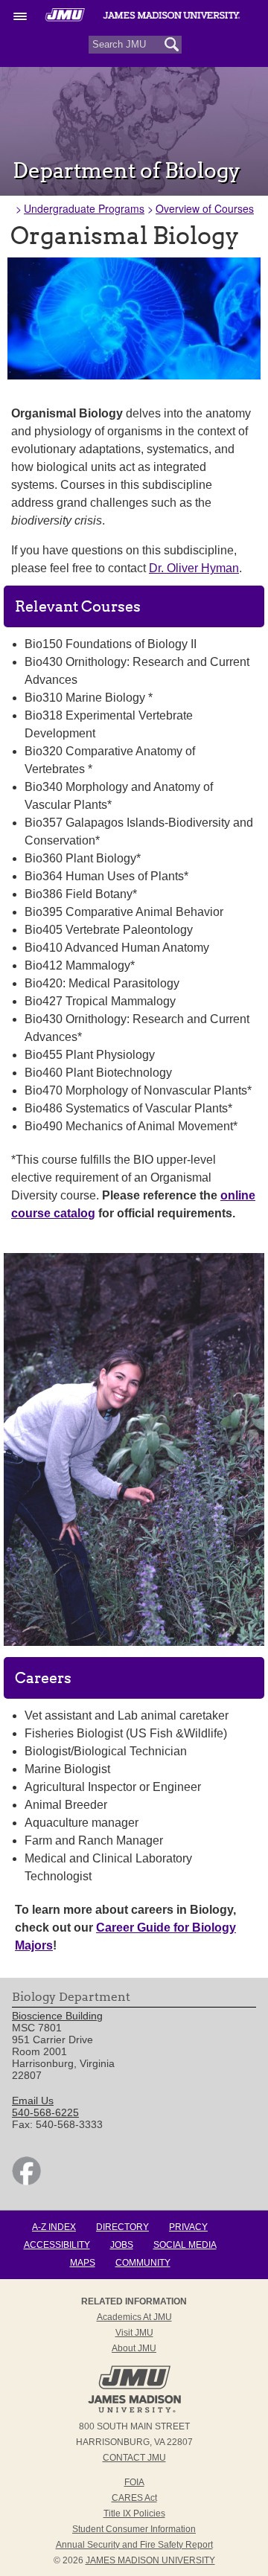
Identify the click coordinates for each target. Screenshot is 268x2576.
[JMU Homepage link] (134, 2411)
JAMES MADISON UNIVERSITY (150, 2560)
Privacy (188, 2227)
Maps (83, 2263)
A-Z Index (54, 2227)
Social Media (185, 2245)
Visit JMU (134, 2333)
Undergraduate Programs (84, 208)
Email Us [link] (33, 2101)
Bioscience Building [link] (57, 2016)
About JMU (134, 2348)
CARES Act (134, 2498)
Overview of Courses (205, 208)
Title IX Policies (134, 2513)
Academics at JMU (134, 2317)
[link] (26, 2182)
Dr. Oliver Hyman (194, 568)
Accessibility (57, 2245)
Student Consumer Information (134, 2529)
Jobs (122, 2245)
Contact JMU (134, 2458)
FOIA (134, 2482)
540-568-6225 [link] (45, 2112)
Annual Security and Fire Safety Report (134, 2545)
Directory (122, 2227)
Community (143, 2263)
